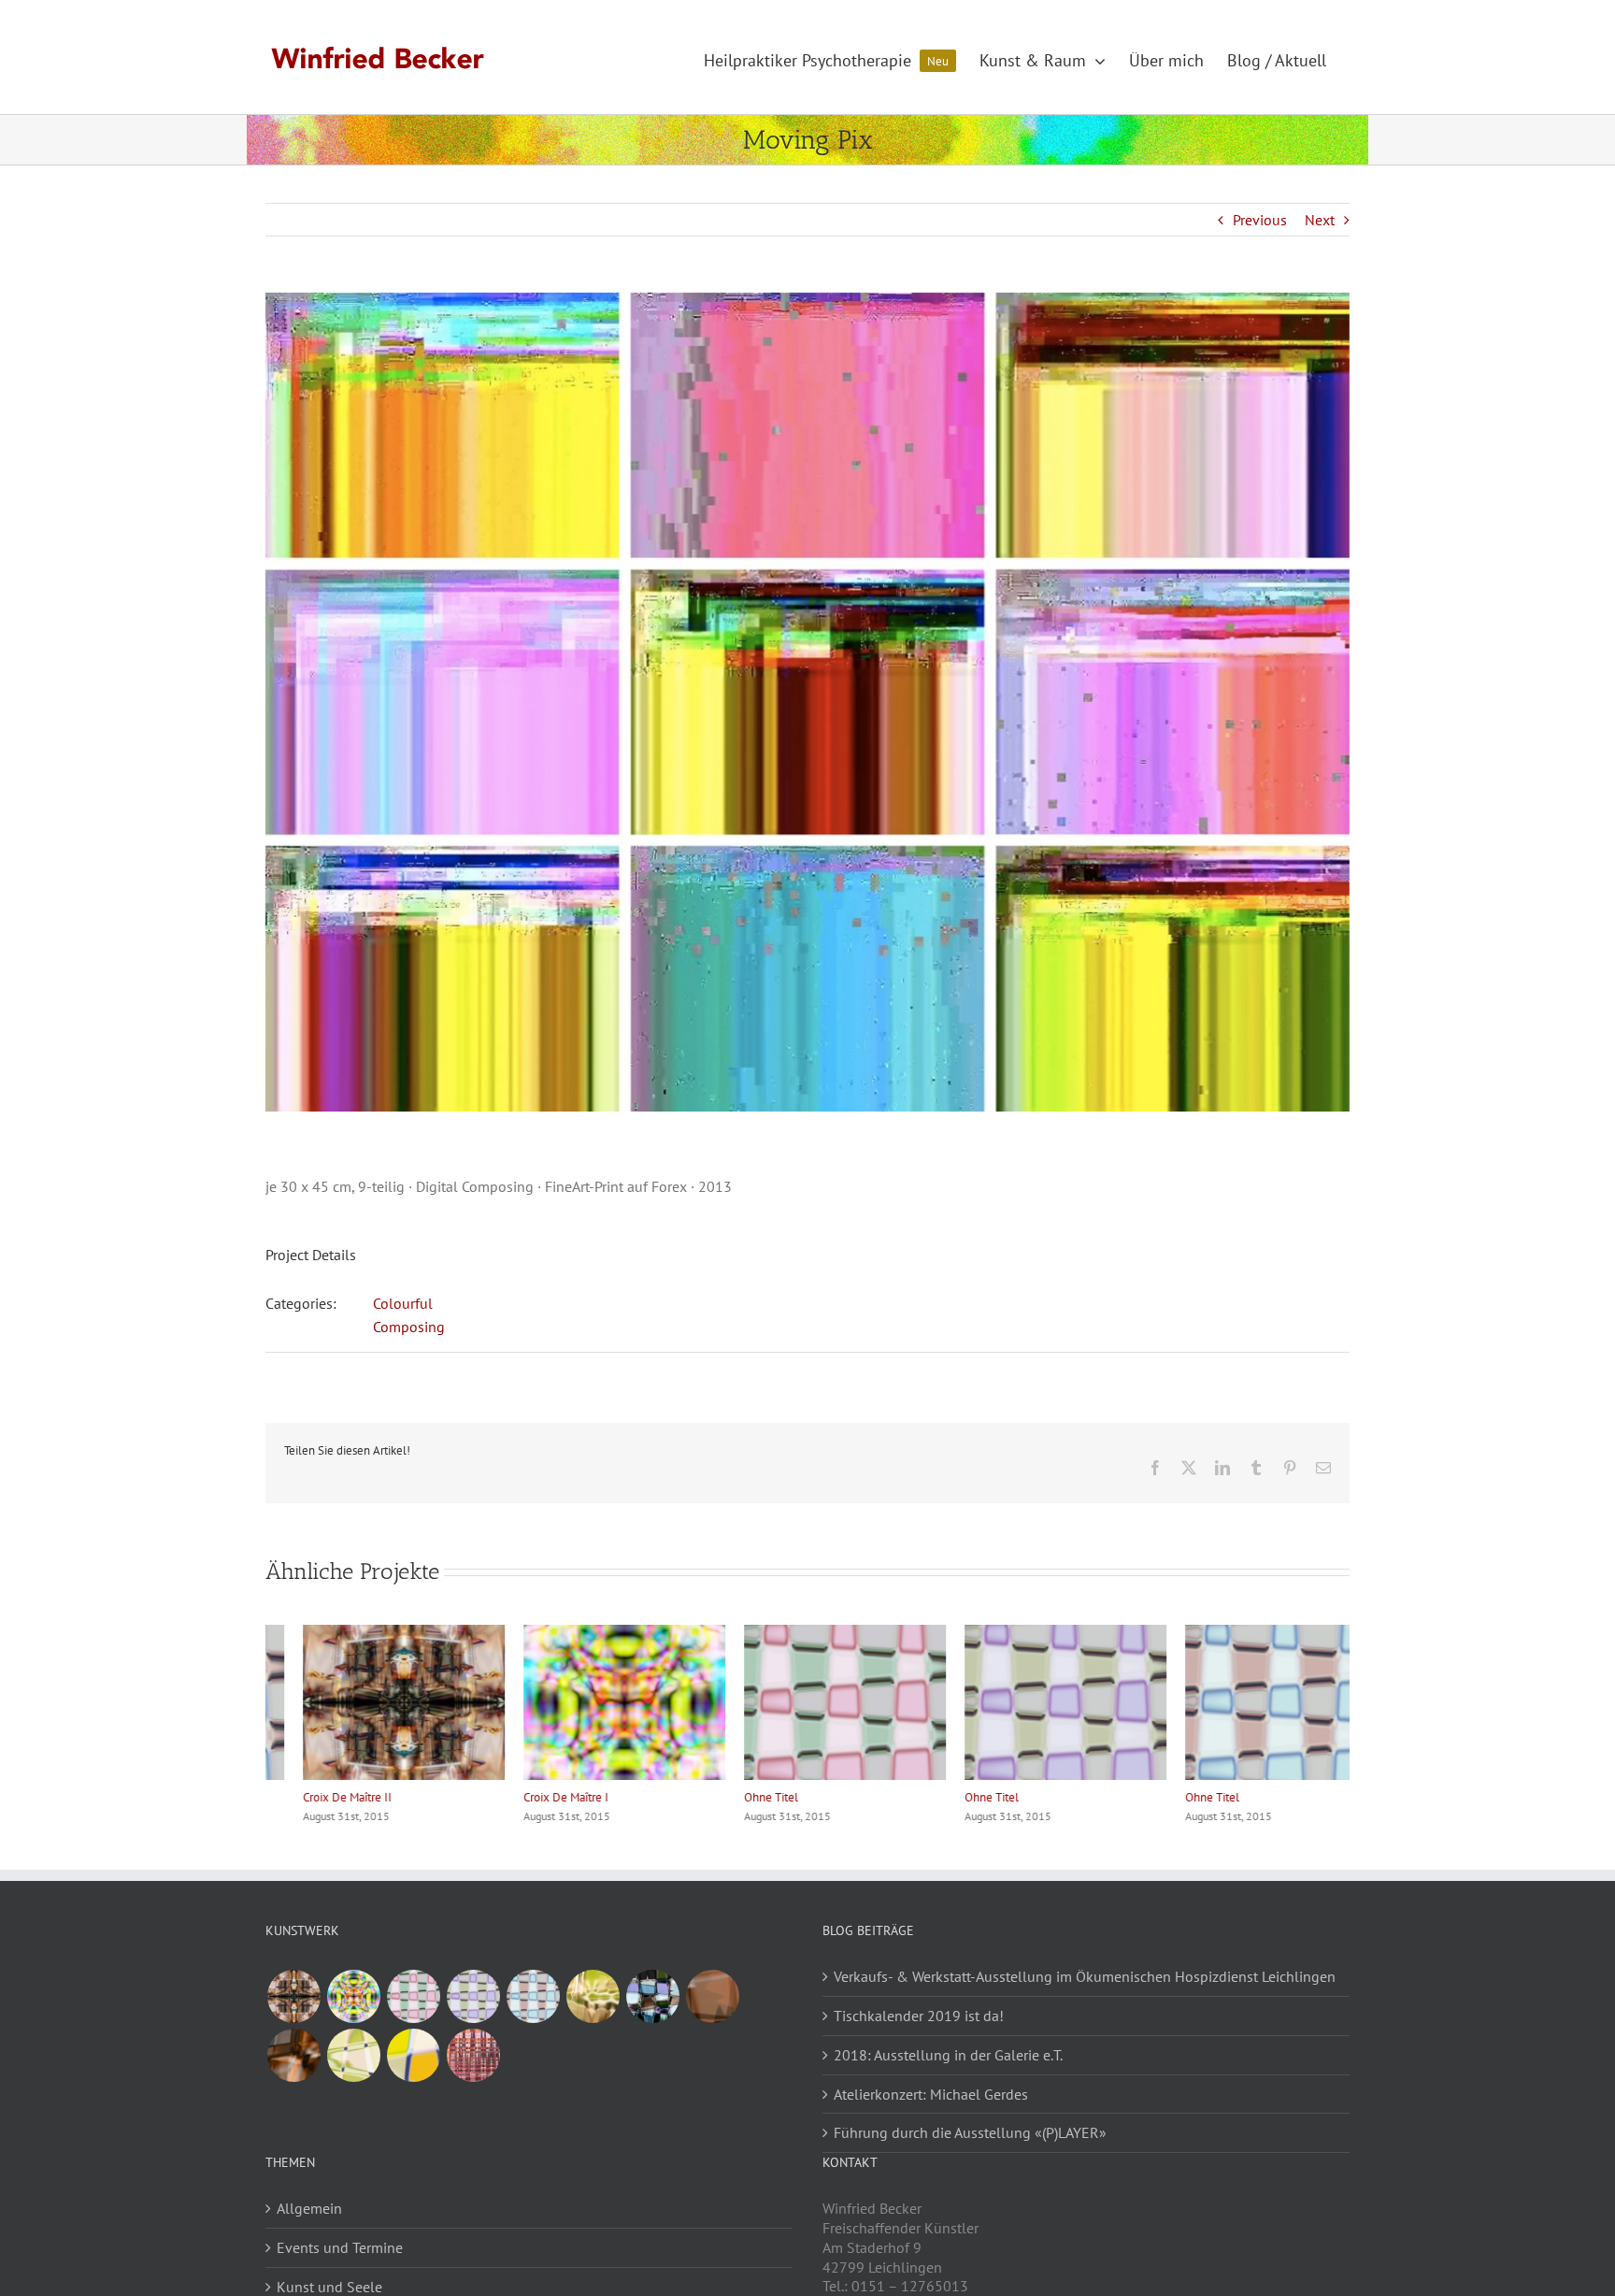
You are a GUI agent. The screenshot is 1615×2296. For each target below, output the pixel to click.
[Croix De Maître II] (293, 1996)
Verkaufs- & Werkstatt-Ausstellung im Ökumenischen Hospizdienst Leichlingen (1085, 1976)
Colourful (403, 1303)
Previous (1260, 220)
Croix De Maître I (529, 1797)
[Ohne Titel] (413, 1996)
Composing (409, 1327)
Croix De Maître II (310, 1797)
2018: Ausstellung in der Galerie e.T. (948, 2055)
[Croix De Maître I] (353, 1996)
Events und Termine (340, 2247)
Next (1320, 220)
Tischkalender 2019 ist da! (919, 2016)
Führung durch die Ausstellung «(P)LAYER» (970, 2132)
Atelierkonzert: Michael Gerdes (931, 2094)
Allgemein (309, 2208)
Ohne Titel (734, 1797)
